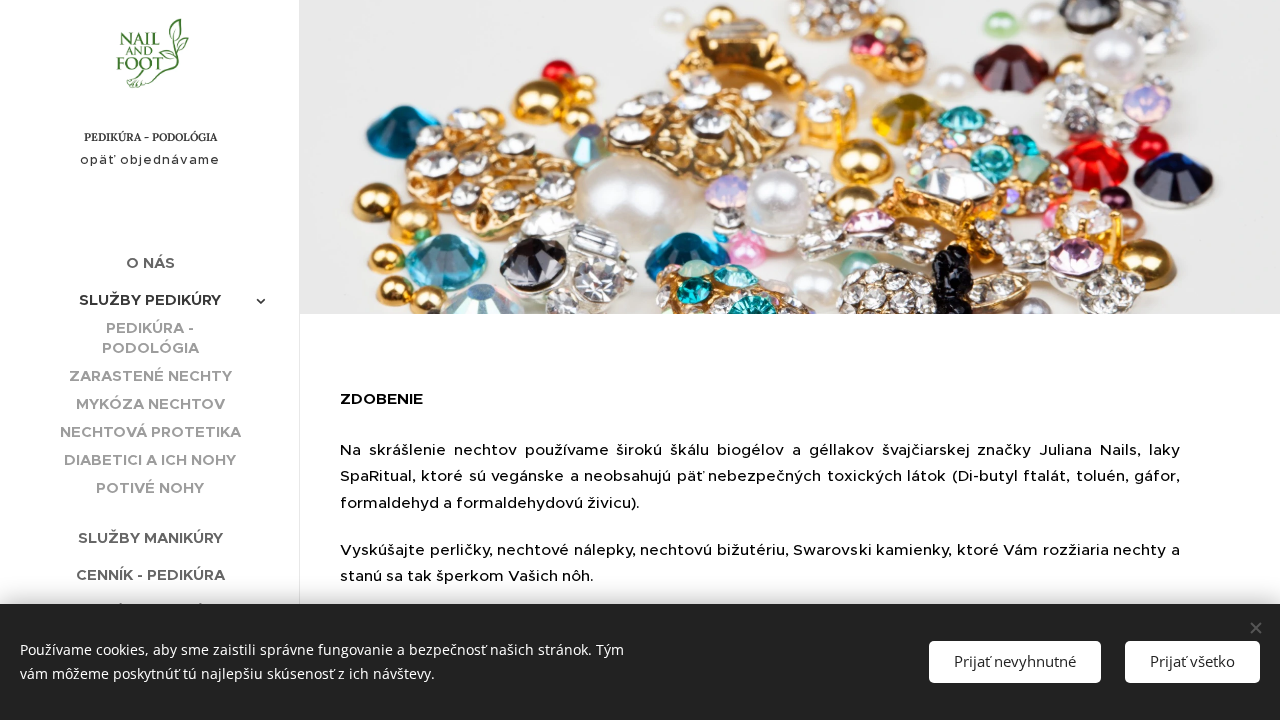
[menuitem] (150, 262)
